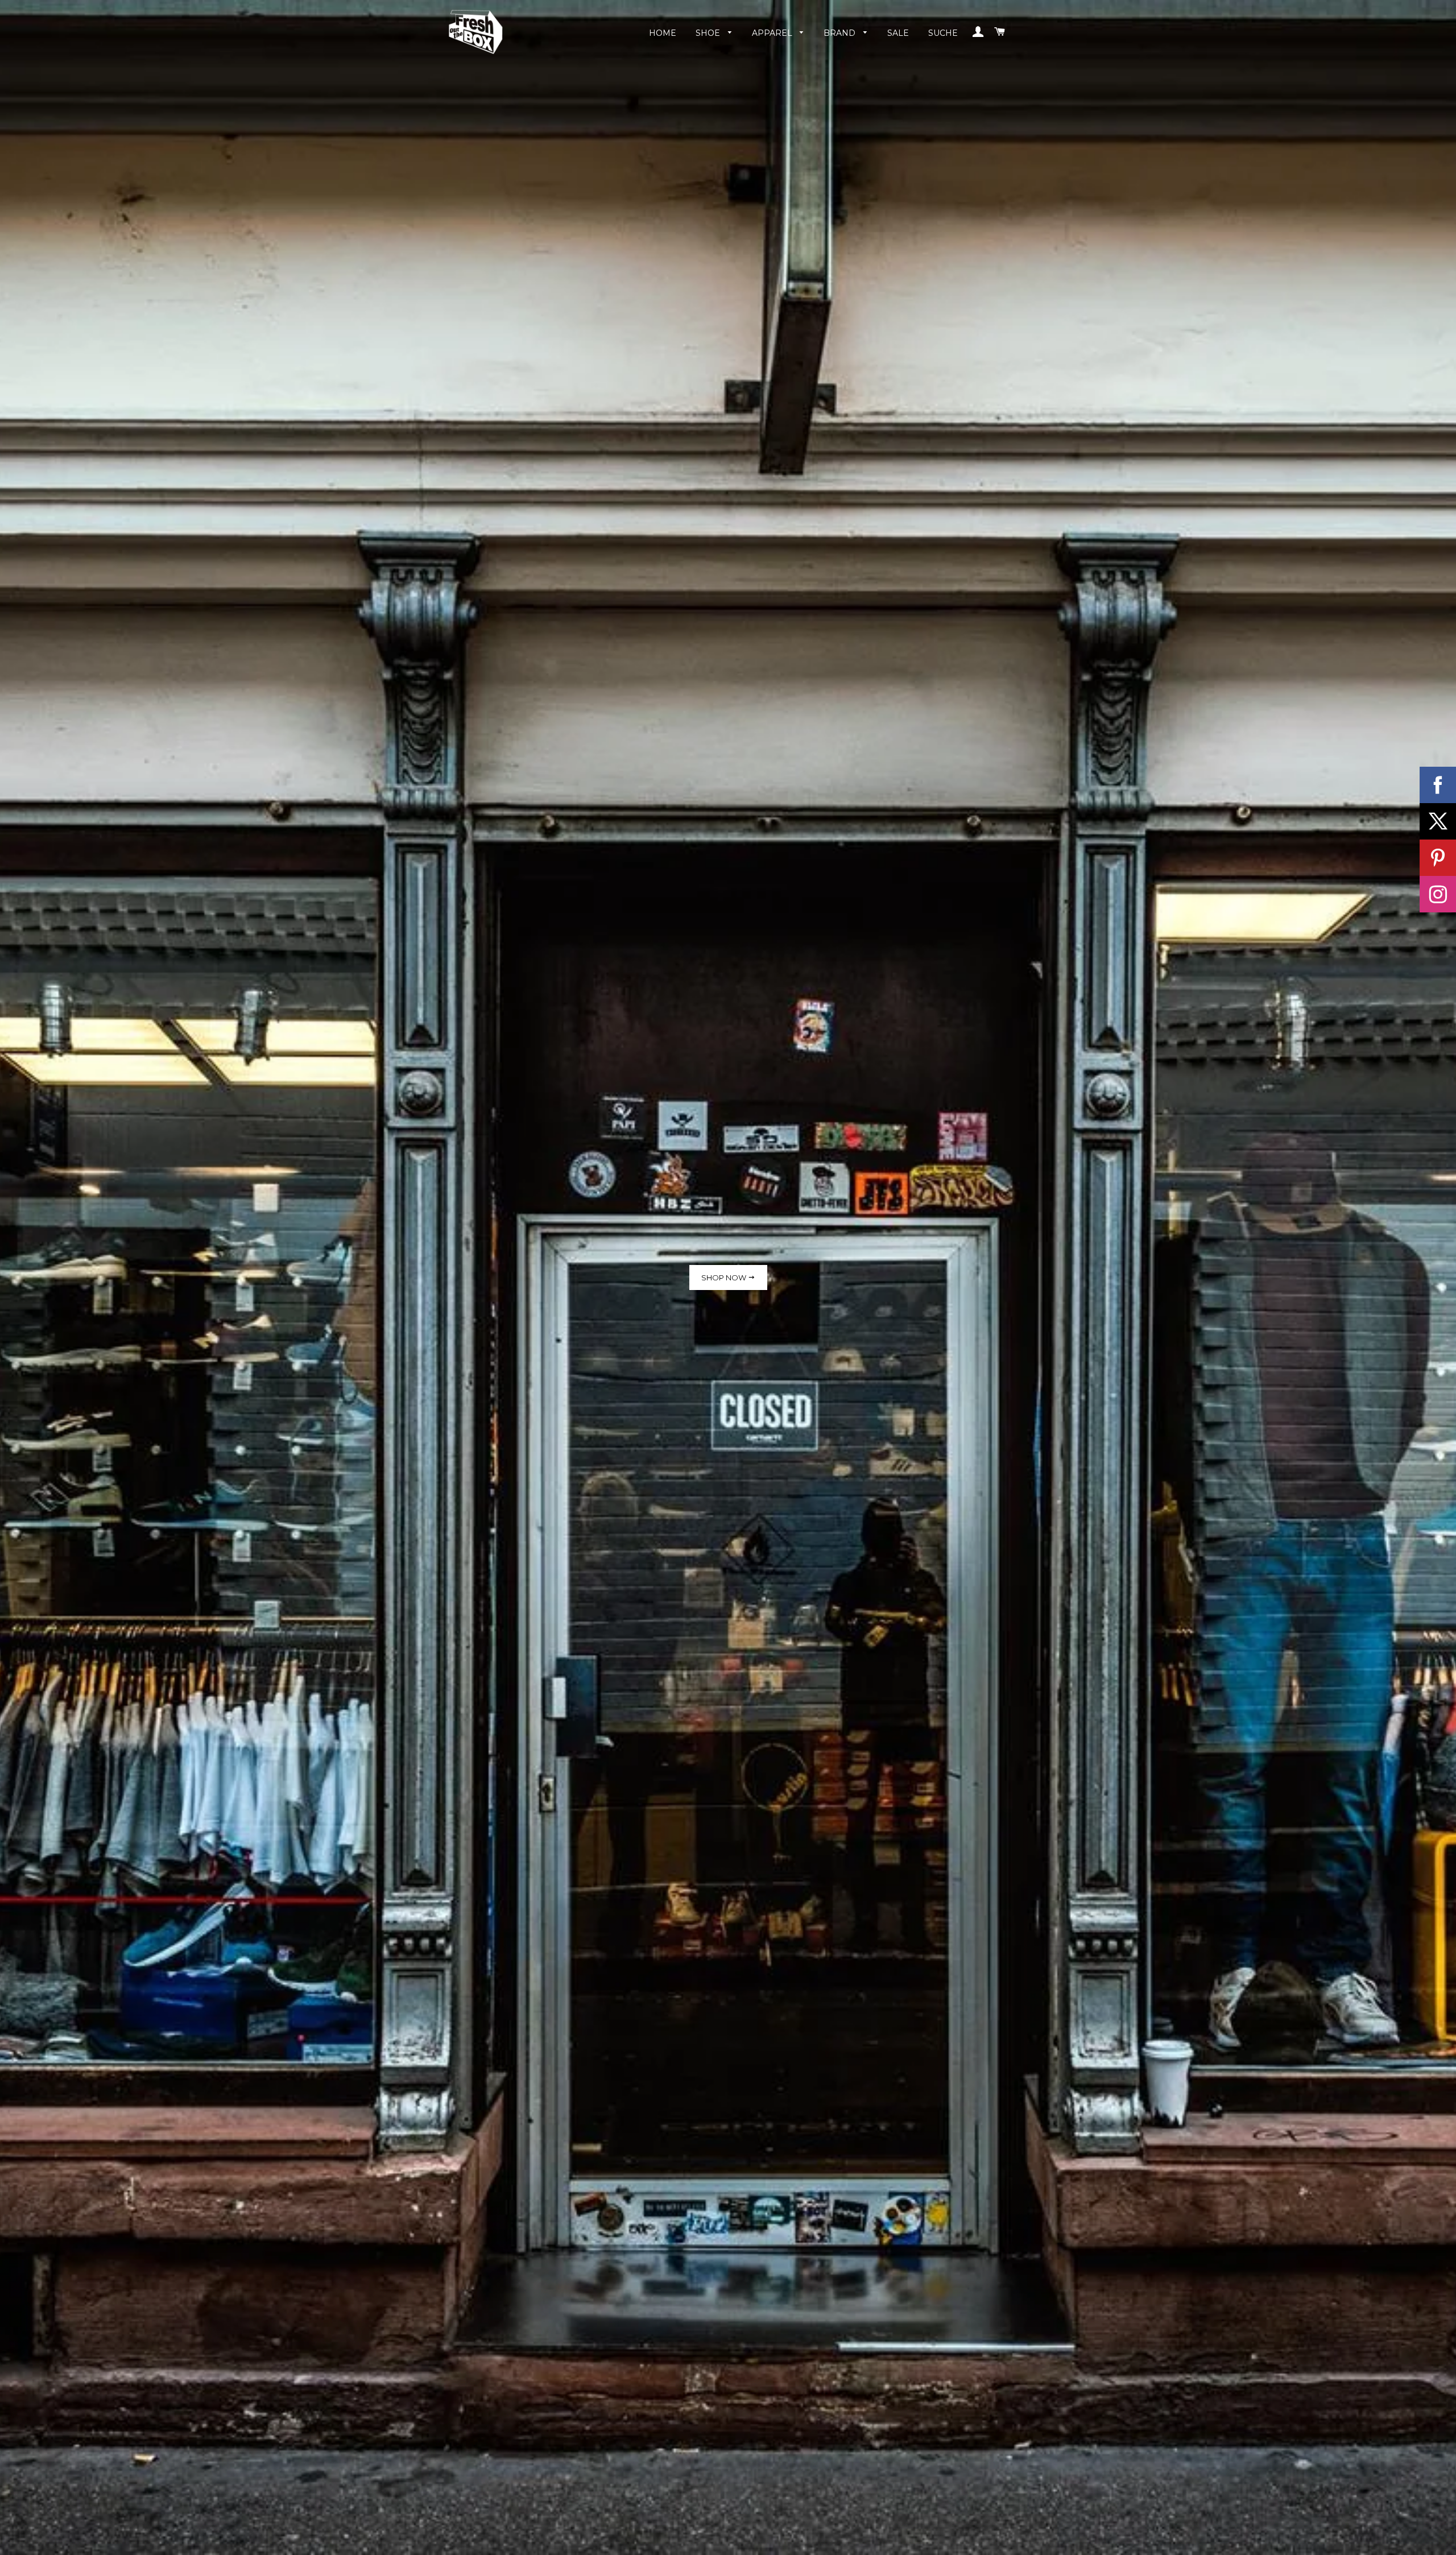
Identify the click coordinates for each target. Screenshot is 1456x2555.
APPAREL (773, 33)
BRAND (841, 33)
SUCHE (943, 33)
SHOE (709, 33)
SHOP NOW (725, 1277)
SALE (898, 33)
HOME (663, 33)
